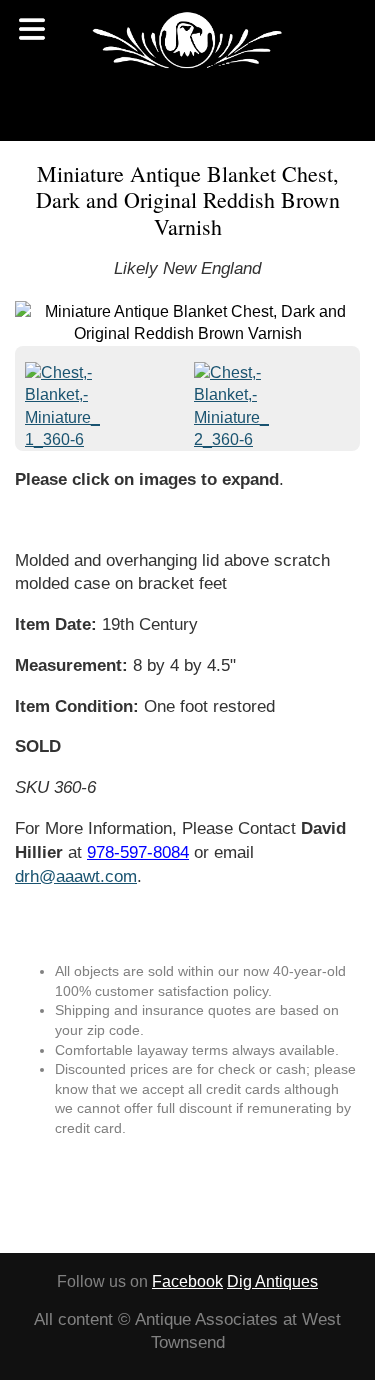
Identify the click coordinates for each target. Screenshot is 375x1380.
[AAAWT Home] (187, 40)
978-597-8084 (138, 852)
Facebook (187, 1281)
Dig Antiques (272, 1281)
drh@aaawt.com (76, 876)
